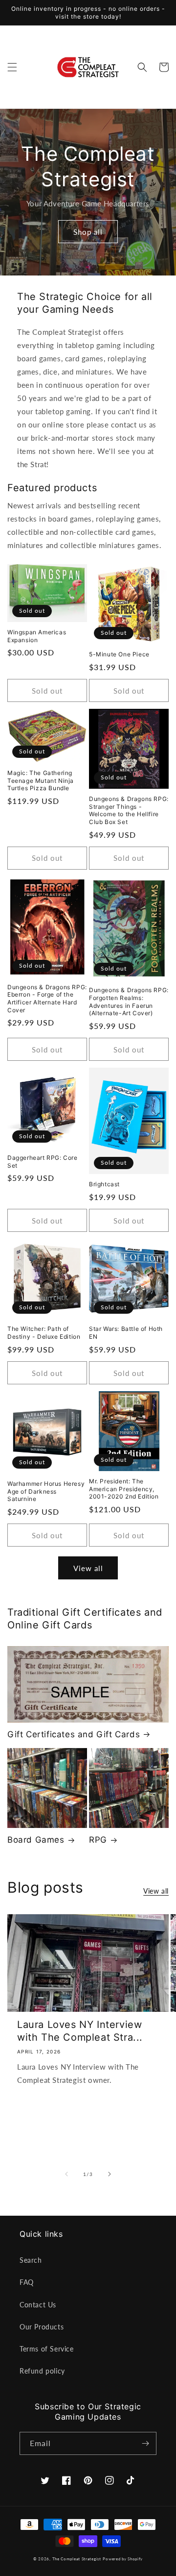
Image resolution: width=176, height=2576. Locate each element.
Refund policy (42, 2371)
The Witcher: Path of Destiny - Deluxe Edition (44, 1333)
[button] (12, 67)
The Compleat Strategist (77, 2559)
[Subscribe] (145, 2443)
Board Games (36, 1840)
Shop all (88, 232)
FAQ (27, 2282)
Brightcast (104, 1184)
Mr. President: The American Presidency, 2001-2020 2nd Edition (124, 1489)
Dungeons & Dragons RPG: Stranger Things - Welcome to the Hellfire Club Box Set (129, 810)
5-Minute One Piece (119, 654)
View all (88, 1568)
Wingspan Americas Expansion (37, 636)
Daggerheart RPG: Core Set (43, 1162)
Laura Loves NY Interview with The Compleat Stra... (80, 2031)
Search (31, 2260)
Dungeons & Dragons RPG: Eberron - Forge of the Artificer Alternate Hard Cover (47, 999)
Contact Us (38, 2305)
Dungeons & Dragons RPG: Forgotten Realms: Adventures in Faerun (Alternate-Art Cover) (129, 1001)
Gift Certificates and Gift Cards (74, 1734)
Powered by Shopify (123, 2559)
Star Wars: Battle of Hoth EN (126, 1333)
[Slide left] (66, 2174)
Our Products (42, 2327)
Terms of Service (47, 2349)
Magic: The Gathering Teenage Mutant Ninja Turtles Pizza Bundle (41, 780)
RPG (98, 1840)
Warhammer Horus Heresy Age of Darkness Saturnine (46, 1491)
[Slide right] (110, 2174)
